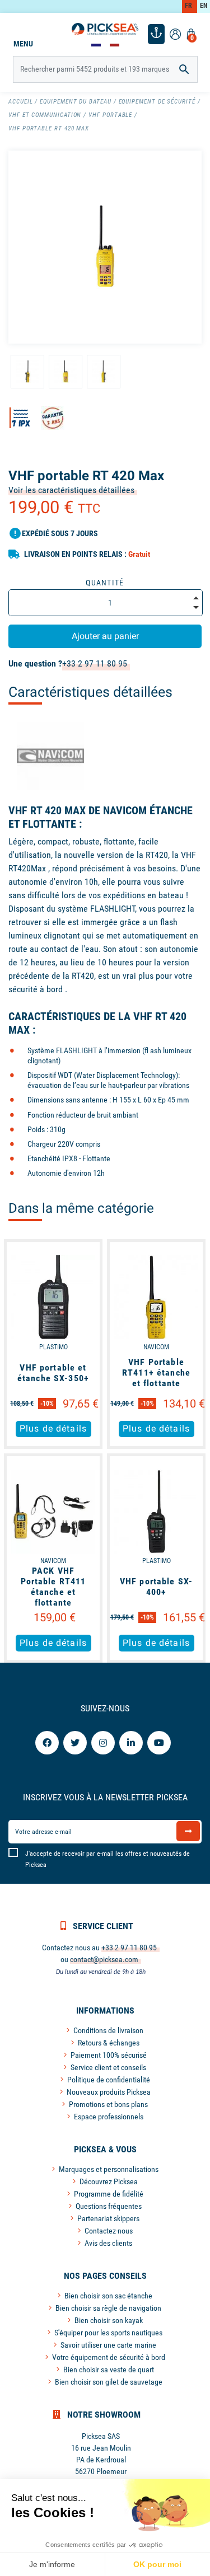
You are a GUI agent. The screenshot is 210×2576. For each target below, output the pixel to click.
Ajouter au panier (105, 636)
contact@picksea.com (104, 1959)
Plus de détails (53, 1428)
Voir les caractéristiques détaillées (71, 490)
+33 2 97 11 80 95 (95, 663)
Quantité (105, 583)
